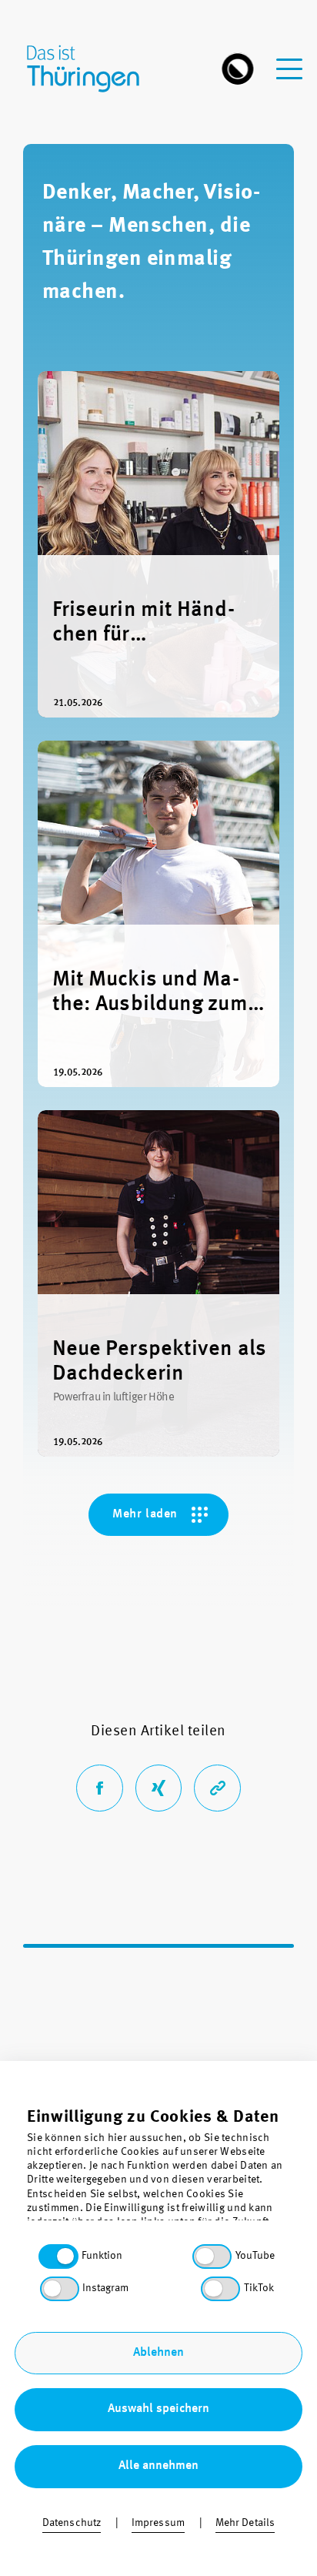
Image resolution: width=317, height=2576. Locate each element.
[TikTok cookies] (220, 2289)
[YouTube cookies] (212, 2257)
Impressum (158, 2523)
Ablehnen (158, 2353)
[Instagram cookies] (60, 2289)
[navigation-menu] (289, 60)
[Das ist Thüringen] (91, 69)
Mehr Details (245, 2523)
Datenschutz (72, 2523)
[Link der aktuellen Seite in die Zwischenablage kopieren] (217, 1788)
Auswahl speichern (158, 2409)
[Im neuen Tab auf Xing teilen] (159, 1788)
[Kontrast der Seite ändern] (238, 69)
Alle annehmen (158, 2466)
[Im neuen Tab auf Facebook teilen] (100, 1788)
